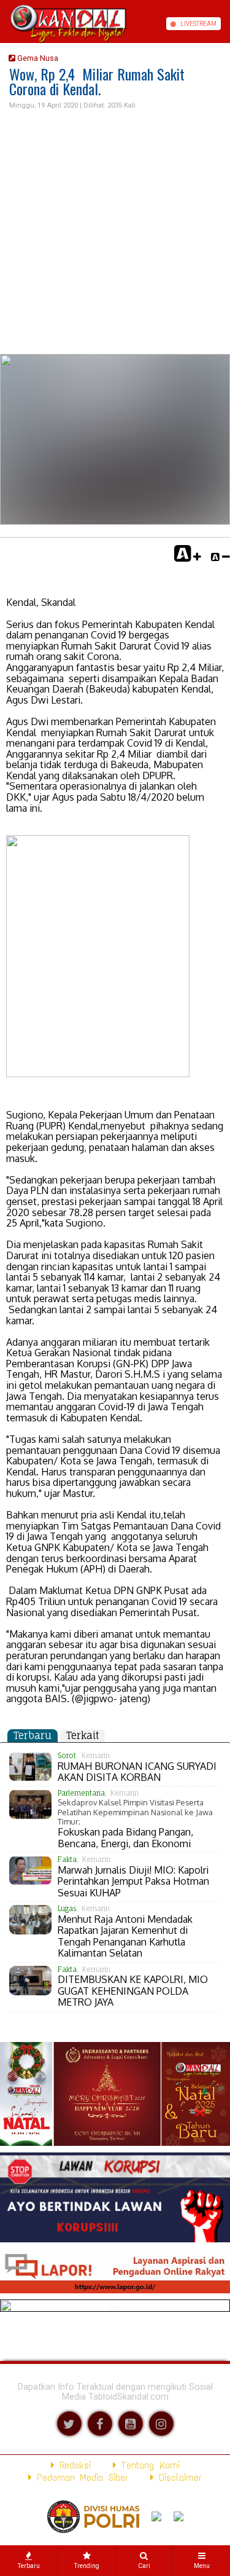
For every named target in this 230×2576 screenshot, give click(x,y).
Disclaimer (178, 2477)
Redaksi (73, 2465)
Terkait (82, 1735)
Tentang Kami (148, 2465)
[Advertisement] (115, 233)
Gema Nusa (37, 58)
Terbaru (33, 1735)
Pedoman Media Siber (80, 2477)
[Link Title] (4, 24)
